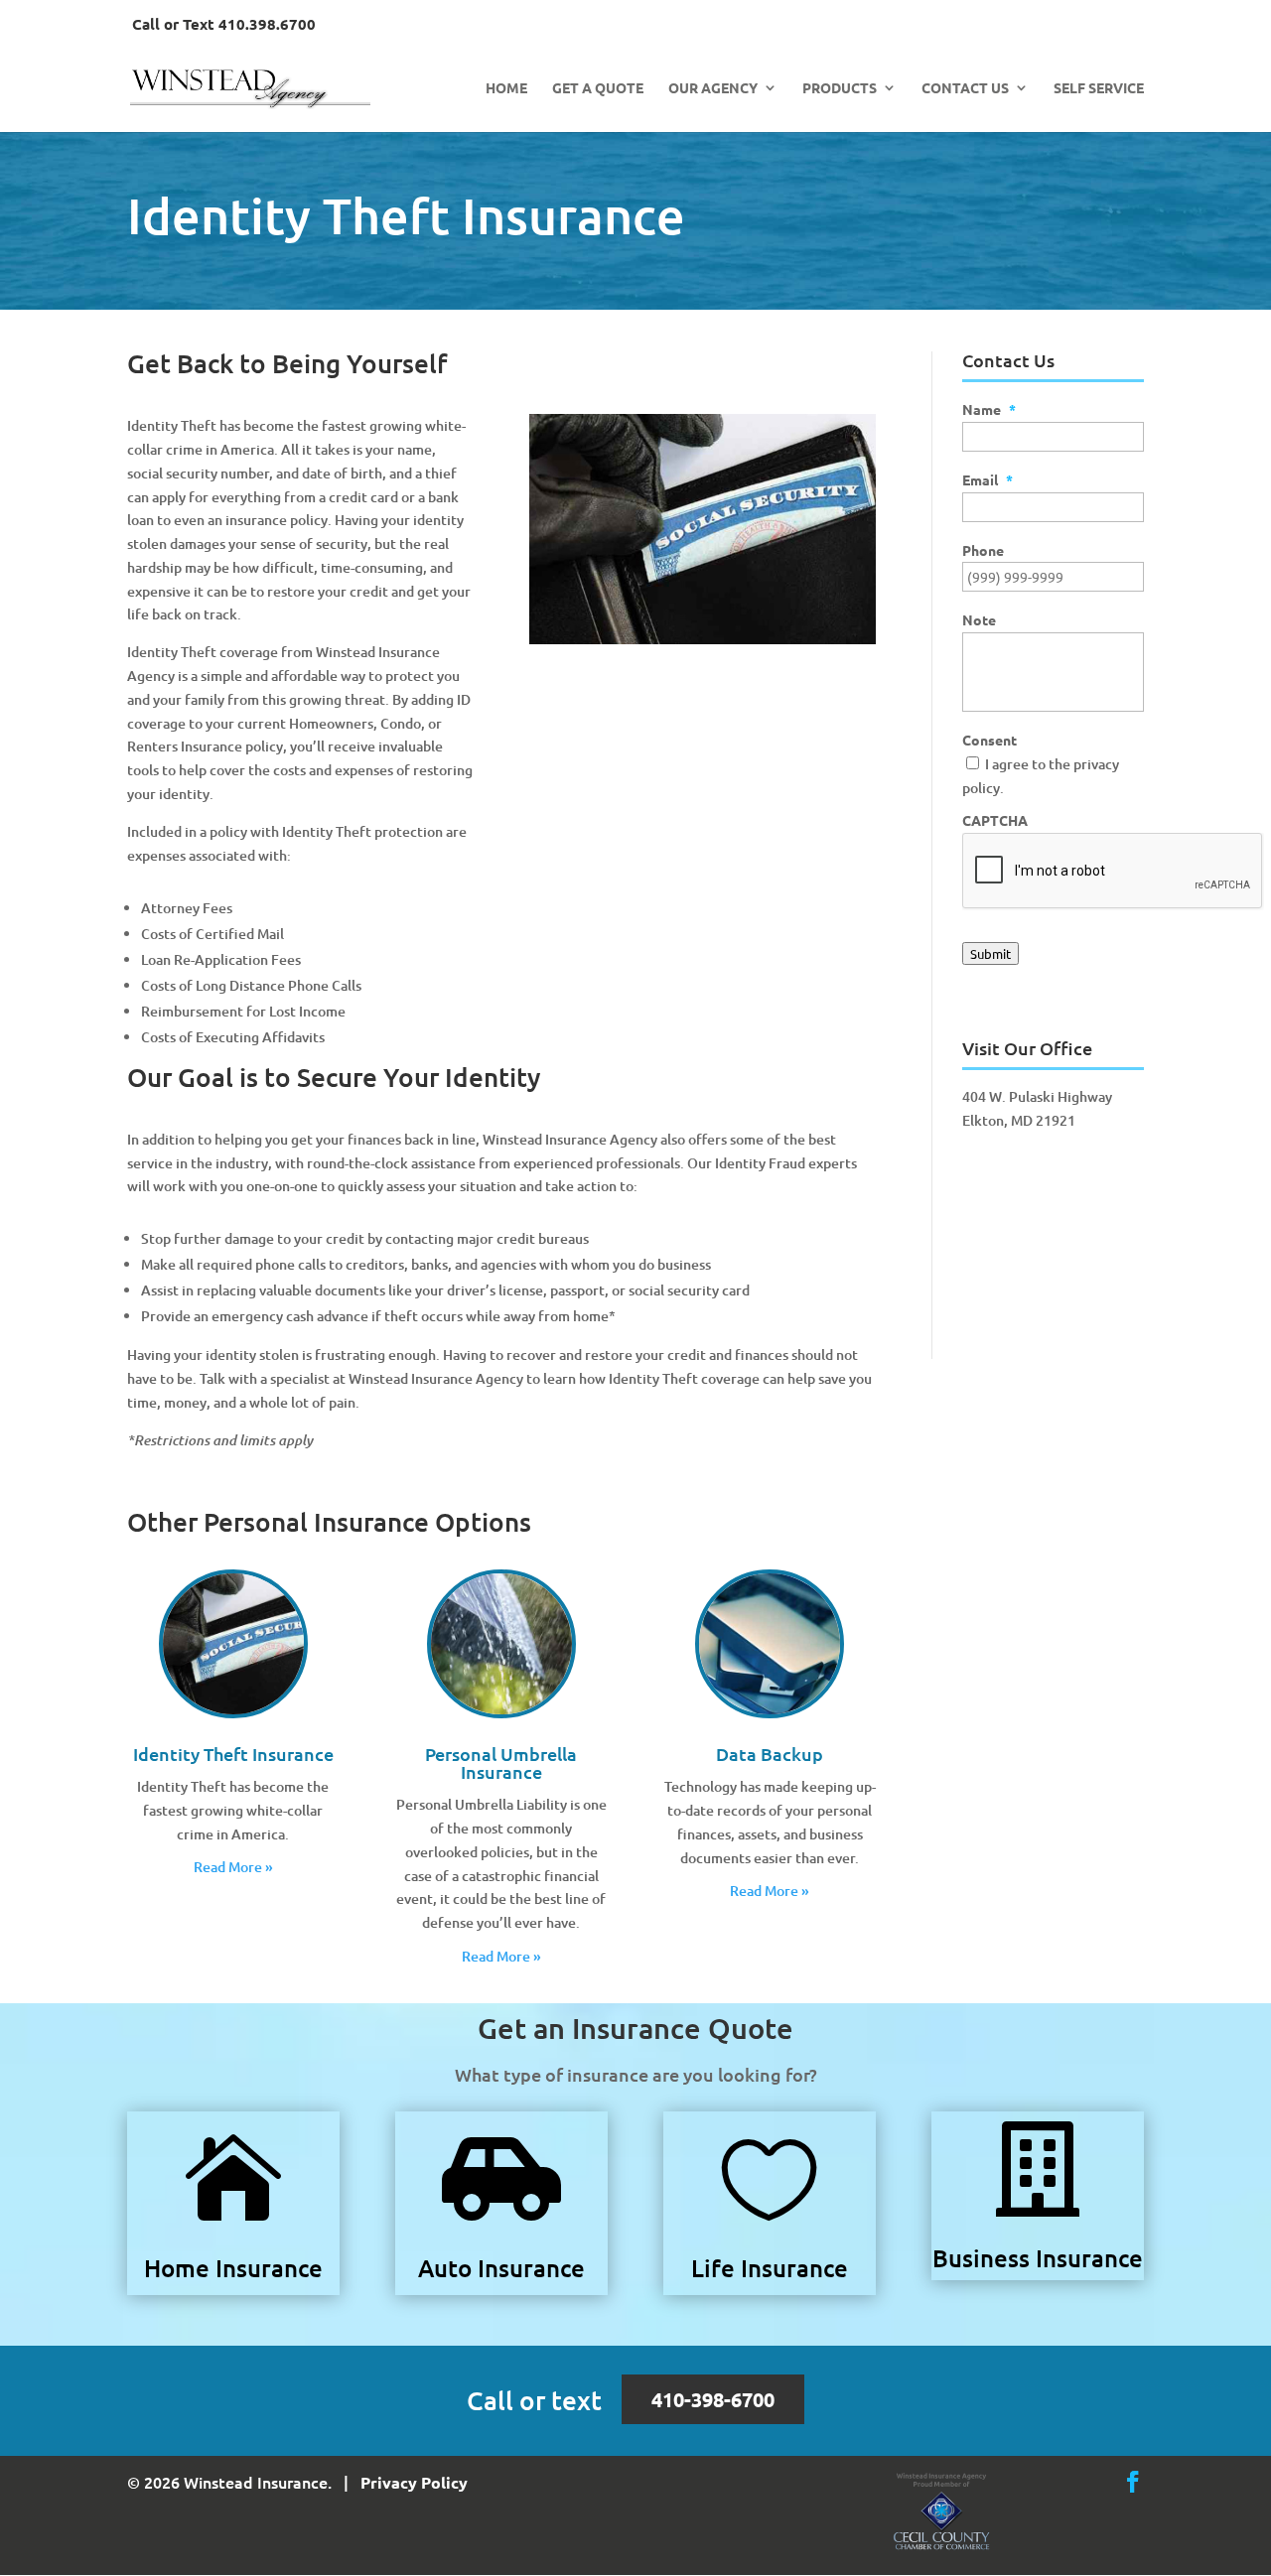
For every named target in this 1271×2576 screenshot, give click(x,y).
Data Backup (770, 1754)
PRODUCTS (840, 88)
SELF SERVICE (1099, 88)
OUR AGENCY (713, 88)
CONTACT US (965, 88)
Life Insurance (770, 2268)
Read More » (233, 1867)
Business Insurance (1038, 2258)
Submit (990, 953)
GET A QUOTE (598, 88)
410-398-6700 (713, 2399)
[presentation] (1113, 872)
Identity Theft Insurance (233, 1754)
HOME (506, 88)
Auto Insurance (501, 2268)
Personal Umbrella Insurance (501, 1763)
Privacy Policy (414, 2482)
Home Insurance (233, 2268)
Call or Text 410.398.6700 (224, 25)
